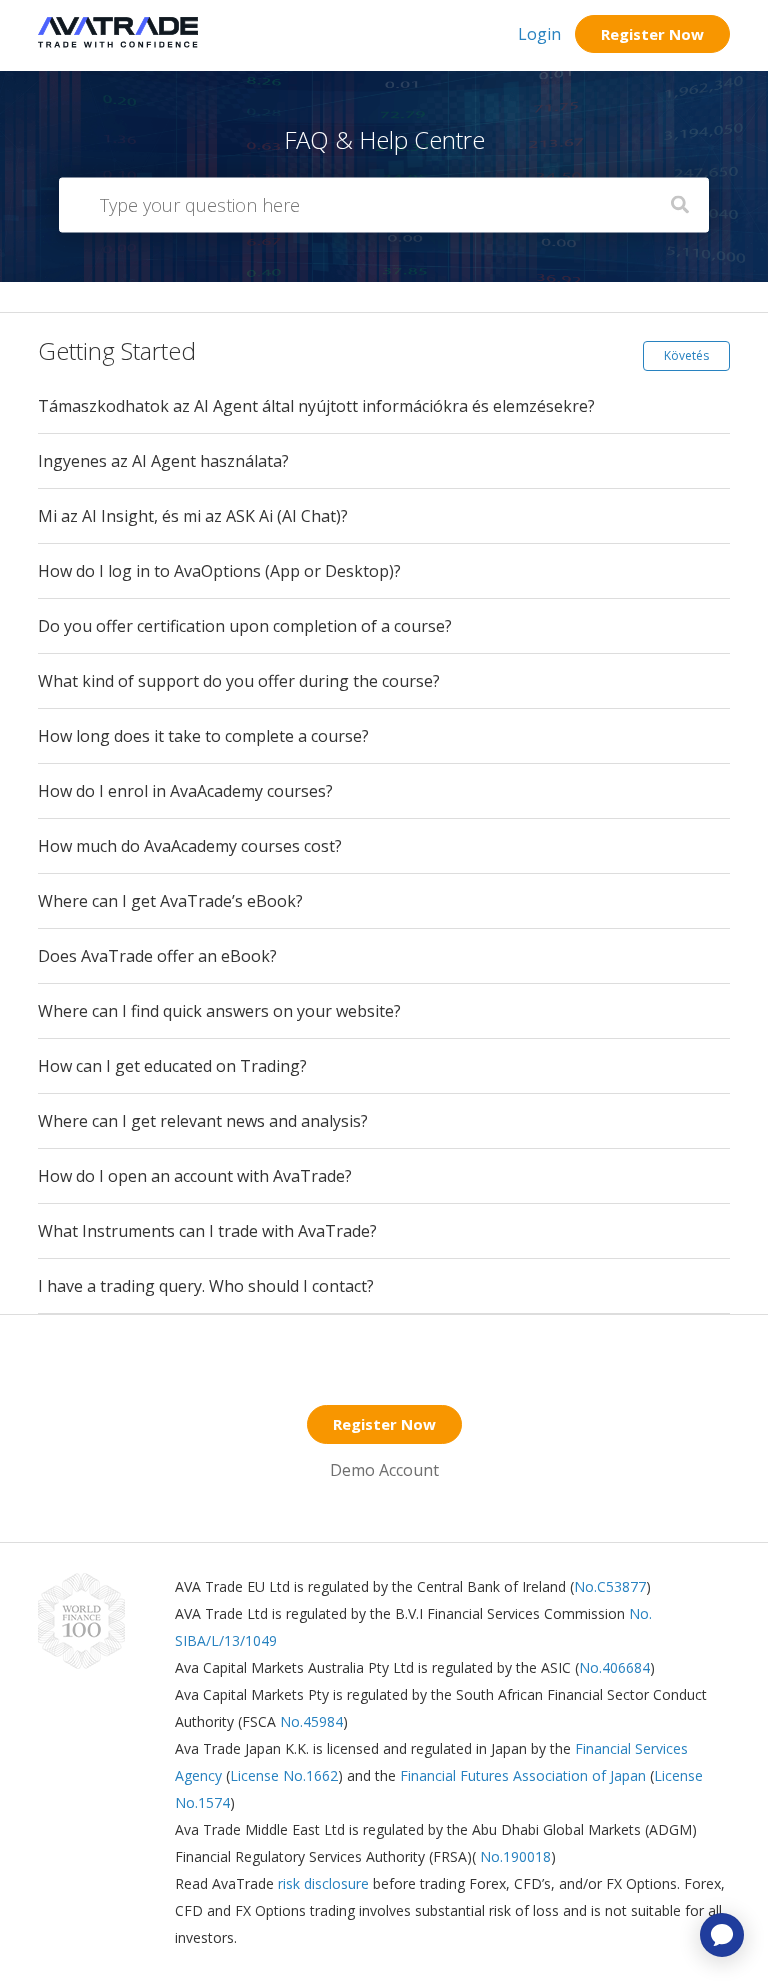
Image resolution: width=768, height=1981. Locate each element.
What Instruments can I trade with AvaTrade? (207, 1231)
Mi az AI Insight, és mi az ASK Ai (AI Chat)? (193, 516)
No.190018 (513, 1856)
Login (539, 34)
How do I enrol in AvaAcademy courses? (185, 791)
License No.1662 (284, 1775)
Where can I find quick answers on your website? (219, 1011)
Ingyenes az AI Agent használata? (163, 461)
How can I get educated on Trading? (172, 1066)
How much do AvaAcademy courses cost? (190, 846)
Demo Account (384, 1470)
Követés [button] (686, 355)
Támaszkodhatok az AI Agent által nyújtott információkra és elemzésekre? (316, 406)
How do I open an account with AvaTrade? (195, 1176)
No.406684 (614, 1667)
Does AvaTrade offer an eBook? (157, 956)
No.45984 (311, 1721)
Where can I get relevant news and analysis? (203, 1121)
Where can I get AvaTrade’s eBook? (170, 901)
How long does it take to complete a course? (203, 736)
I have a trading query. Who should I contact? (206, 1286)
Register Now (652, 34)
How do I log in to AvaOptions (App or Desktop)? (219, 571)
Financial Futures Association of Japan (523, 1775)
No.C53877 (610, 1586)
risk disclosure (325, 1883)
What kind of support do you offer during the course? (239, 681)
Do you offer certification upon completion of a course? (245, 626)
